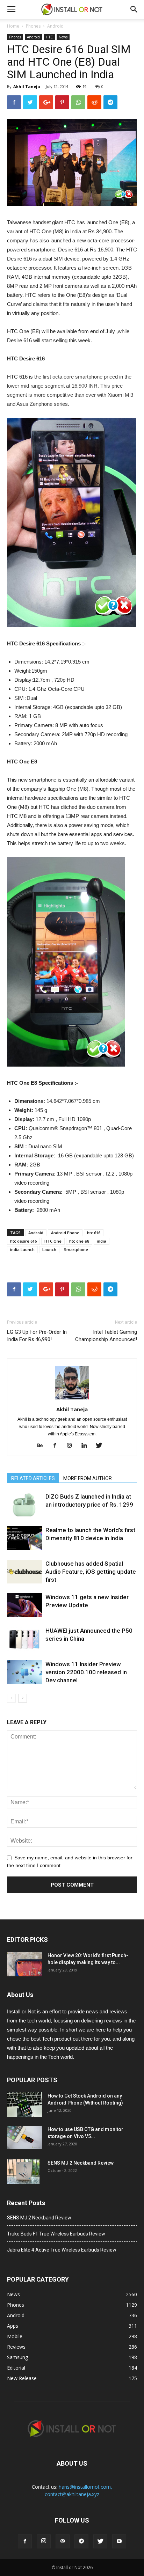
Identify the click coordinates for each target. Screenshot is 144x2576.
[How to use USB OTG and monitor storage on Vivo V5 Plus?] (24, 2138)
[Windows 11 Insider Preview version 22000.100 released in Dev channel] (24, 1672)
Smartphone (76, 1249)
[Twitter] (102, 1446)
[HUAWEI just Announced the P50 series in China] (24, 1639)
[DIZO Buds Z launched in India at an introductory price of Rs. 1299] (24, 1505)
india (102, 1241)
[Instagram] (72, 1446)
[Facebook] (57, 1446)
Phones (33, 26)
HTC (49, 37)
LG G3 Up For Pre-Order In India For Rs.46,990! (37, 1336)
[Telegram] (81, 2541)
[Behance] (43, 1446)
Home (13, 26)
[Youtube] (119, 2541)
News (63, 37)
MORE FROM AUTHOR (88, 1478)
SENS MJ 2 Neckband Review (81, 2163)
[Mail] (63, 2541)
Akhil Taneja (27, 86)
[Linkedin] (87, 1446)
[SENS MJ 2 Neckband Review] (23, 2172)
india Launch (22, 1249)
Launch (49, 1249)
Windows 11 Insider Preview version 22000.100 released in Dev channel (86, 1672)
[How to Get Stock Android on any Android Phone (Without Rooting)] (24, 2105)
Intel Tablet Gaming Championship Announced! (106, 1336)
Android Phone (65, 1233)
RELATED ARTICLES (33, 1478)
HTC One (53, 1241)
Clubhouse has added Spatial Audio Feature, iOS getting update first (91, 1572)
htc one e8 (79, 1241)
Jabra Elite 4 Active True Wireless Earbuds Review (62, 2250)
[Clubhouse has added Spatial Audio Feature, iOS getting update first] (24, 1572)
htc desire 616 (23, 1241)
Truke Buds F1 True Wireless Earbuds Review (56, 2234)
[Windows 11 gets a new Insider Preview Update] (24, 1605)
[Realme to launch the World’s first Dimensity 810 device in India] (24, 1538)
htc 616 (94, 1233)
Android (55, 26)
